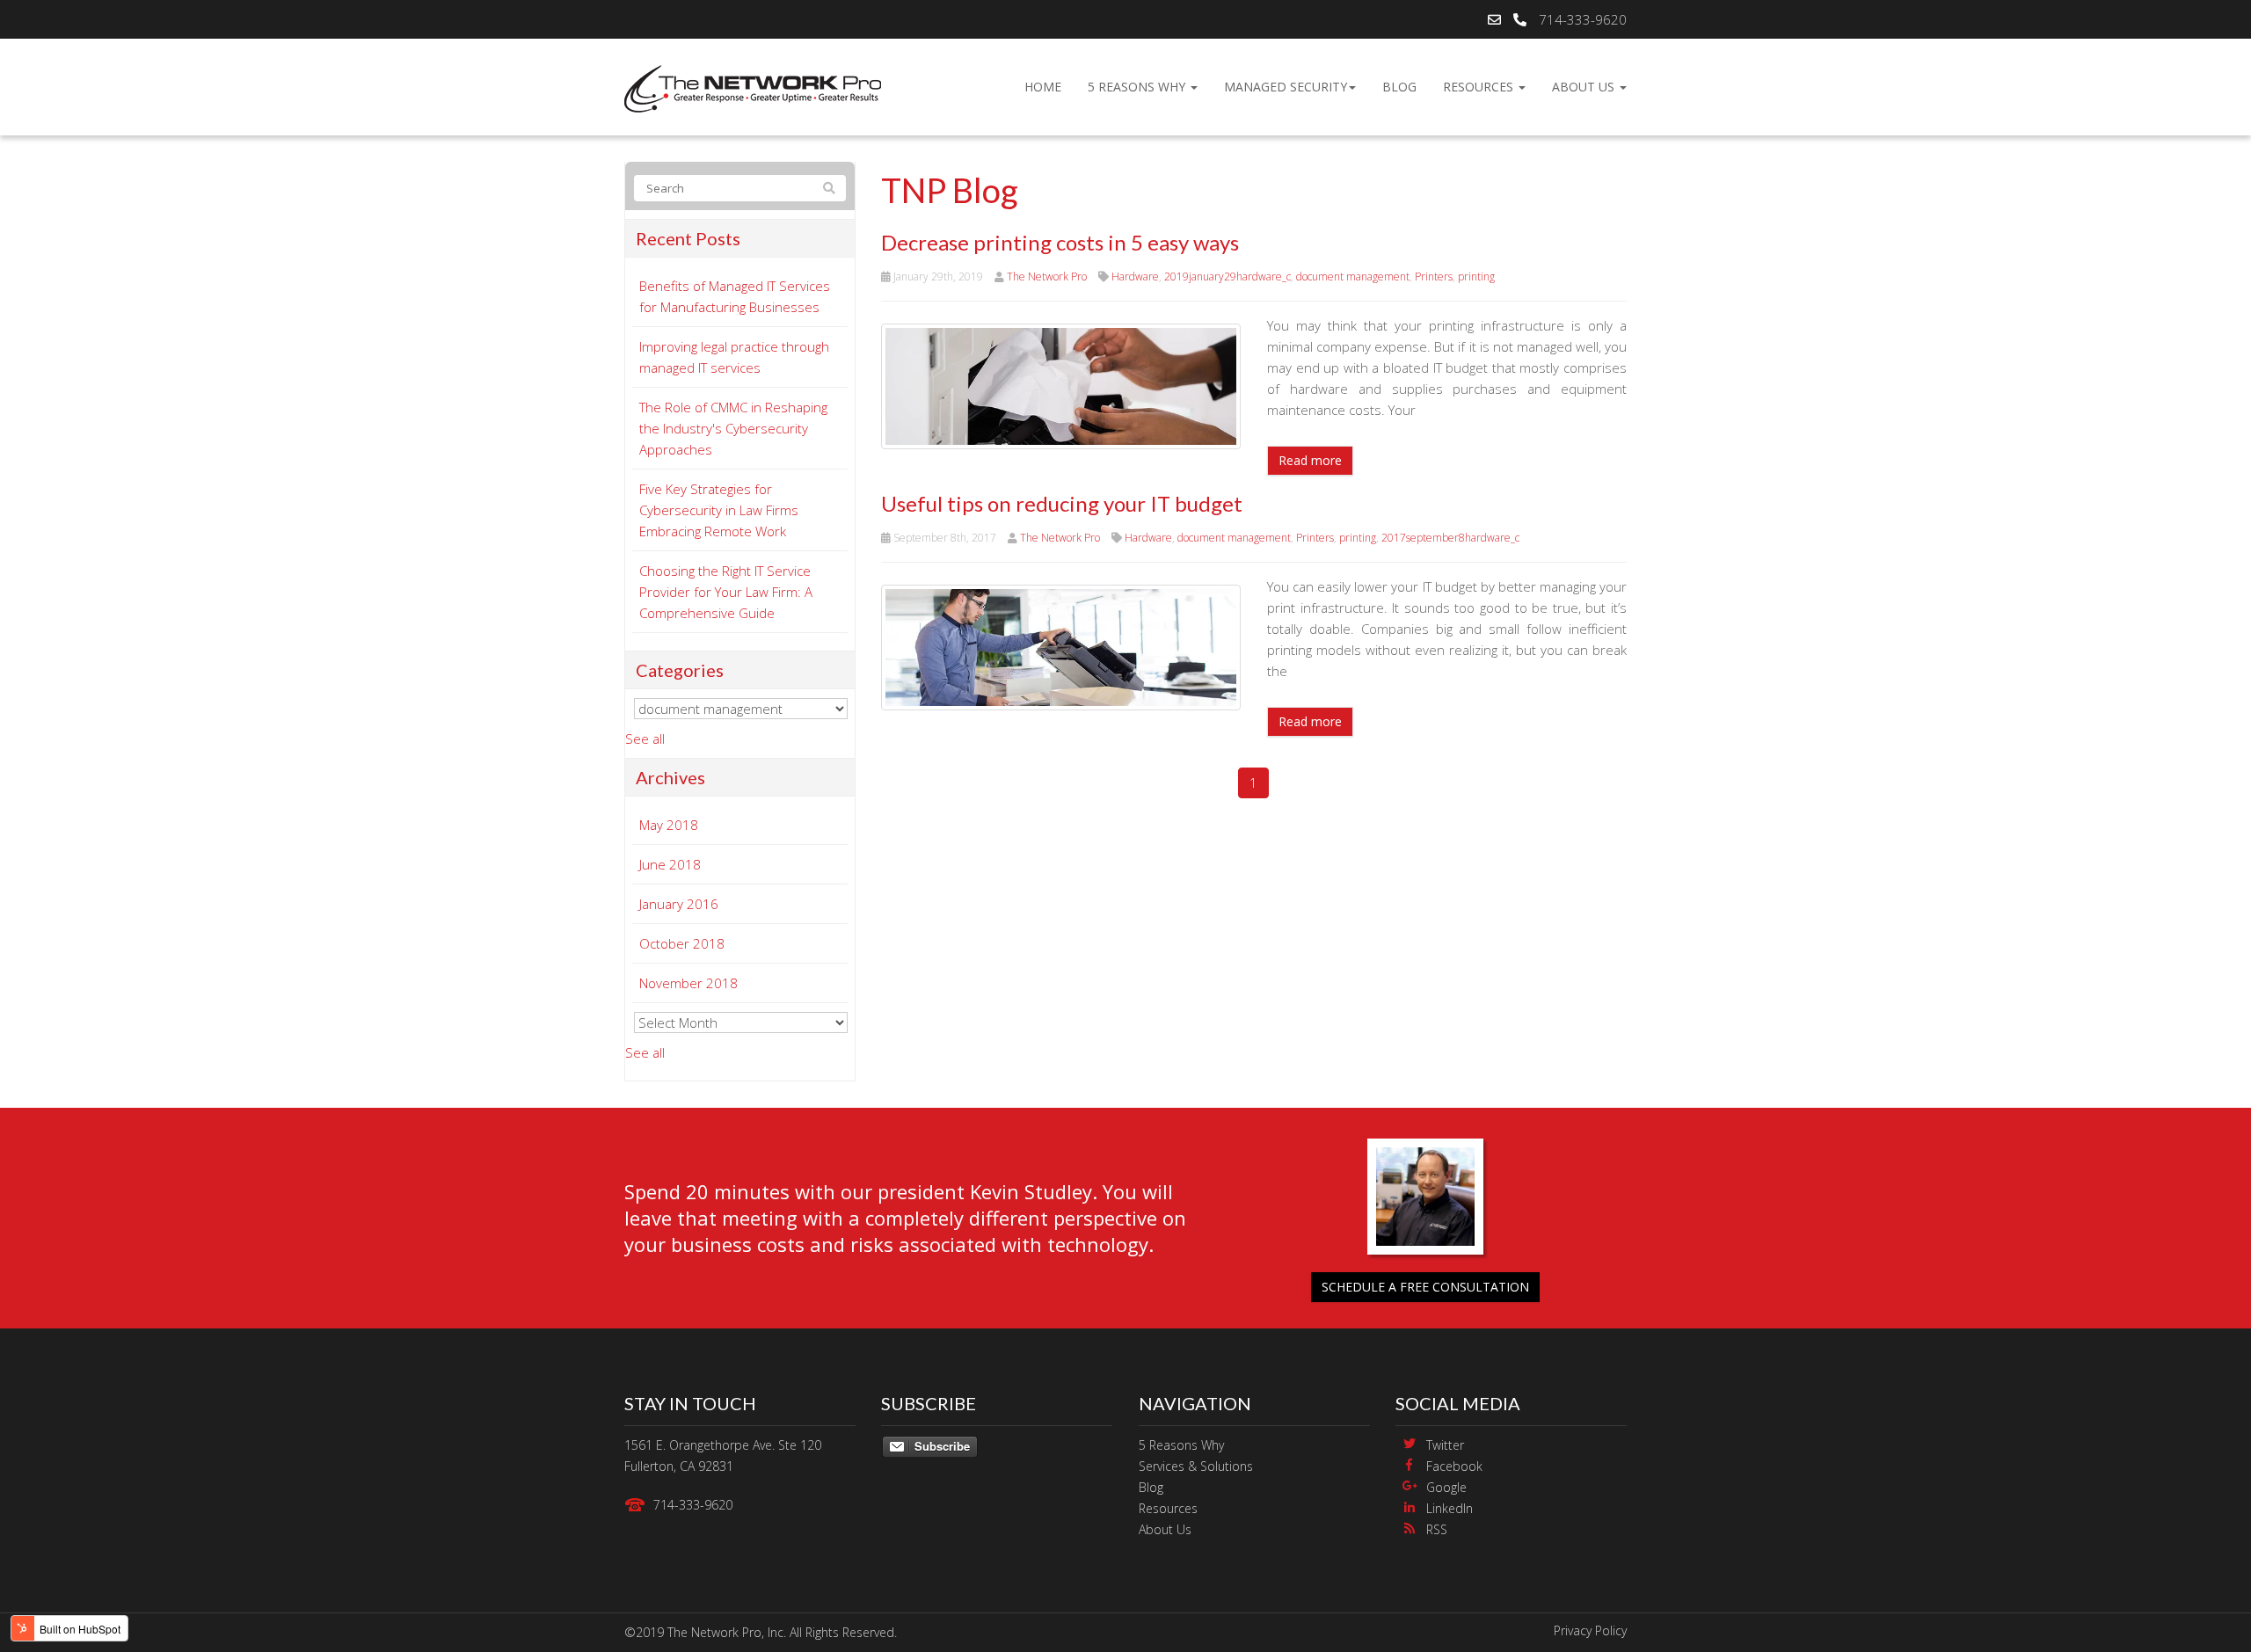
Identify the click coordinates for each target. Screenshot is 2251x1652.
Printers (1434, 277)
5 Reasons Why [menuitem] (1138, 87)
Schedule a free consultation (1425, 1287)
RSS (1437, 1529)
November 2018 (688, 983)
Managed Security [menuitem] (1286, 87)
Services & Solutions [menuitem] (1196, 1466)
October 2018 (682, 943)
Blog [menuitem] (1399, 87)
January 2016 (679, 904)
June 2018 (670, 864)
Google (1446, 1487)
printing (1476, 277)
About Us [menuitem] (1585, 87)
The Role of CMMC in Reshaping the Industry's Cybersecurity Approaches (733, 428)
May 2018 (669, 825)
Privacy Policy (1590, 1630)
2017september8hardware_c (1450, 538)
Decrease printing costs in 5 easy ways (1060, 242)
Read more (1310, 460)
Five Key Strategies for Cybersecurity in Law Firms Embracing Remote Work (719, 510)
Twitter (1445, 1445)
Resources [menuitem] (1480, 87)
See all (645, 739)
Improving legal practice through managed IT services (734, 357)
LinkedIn (1450, 1508)
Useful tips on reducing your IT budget (1062, 503)
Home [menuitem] (1043, 87)
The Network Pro (1047, 277)
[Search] (829, 188)
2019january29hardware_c (1227, 277)
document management (1353, 277)
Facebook (1454, 1466)
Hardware (1135, 277)
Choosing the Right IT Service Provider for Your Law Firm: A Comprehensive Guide (726, 592)
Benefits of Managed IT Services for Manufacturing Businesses (735, 296)
